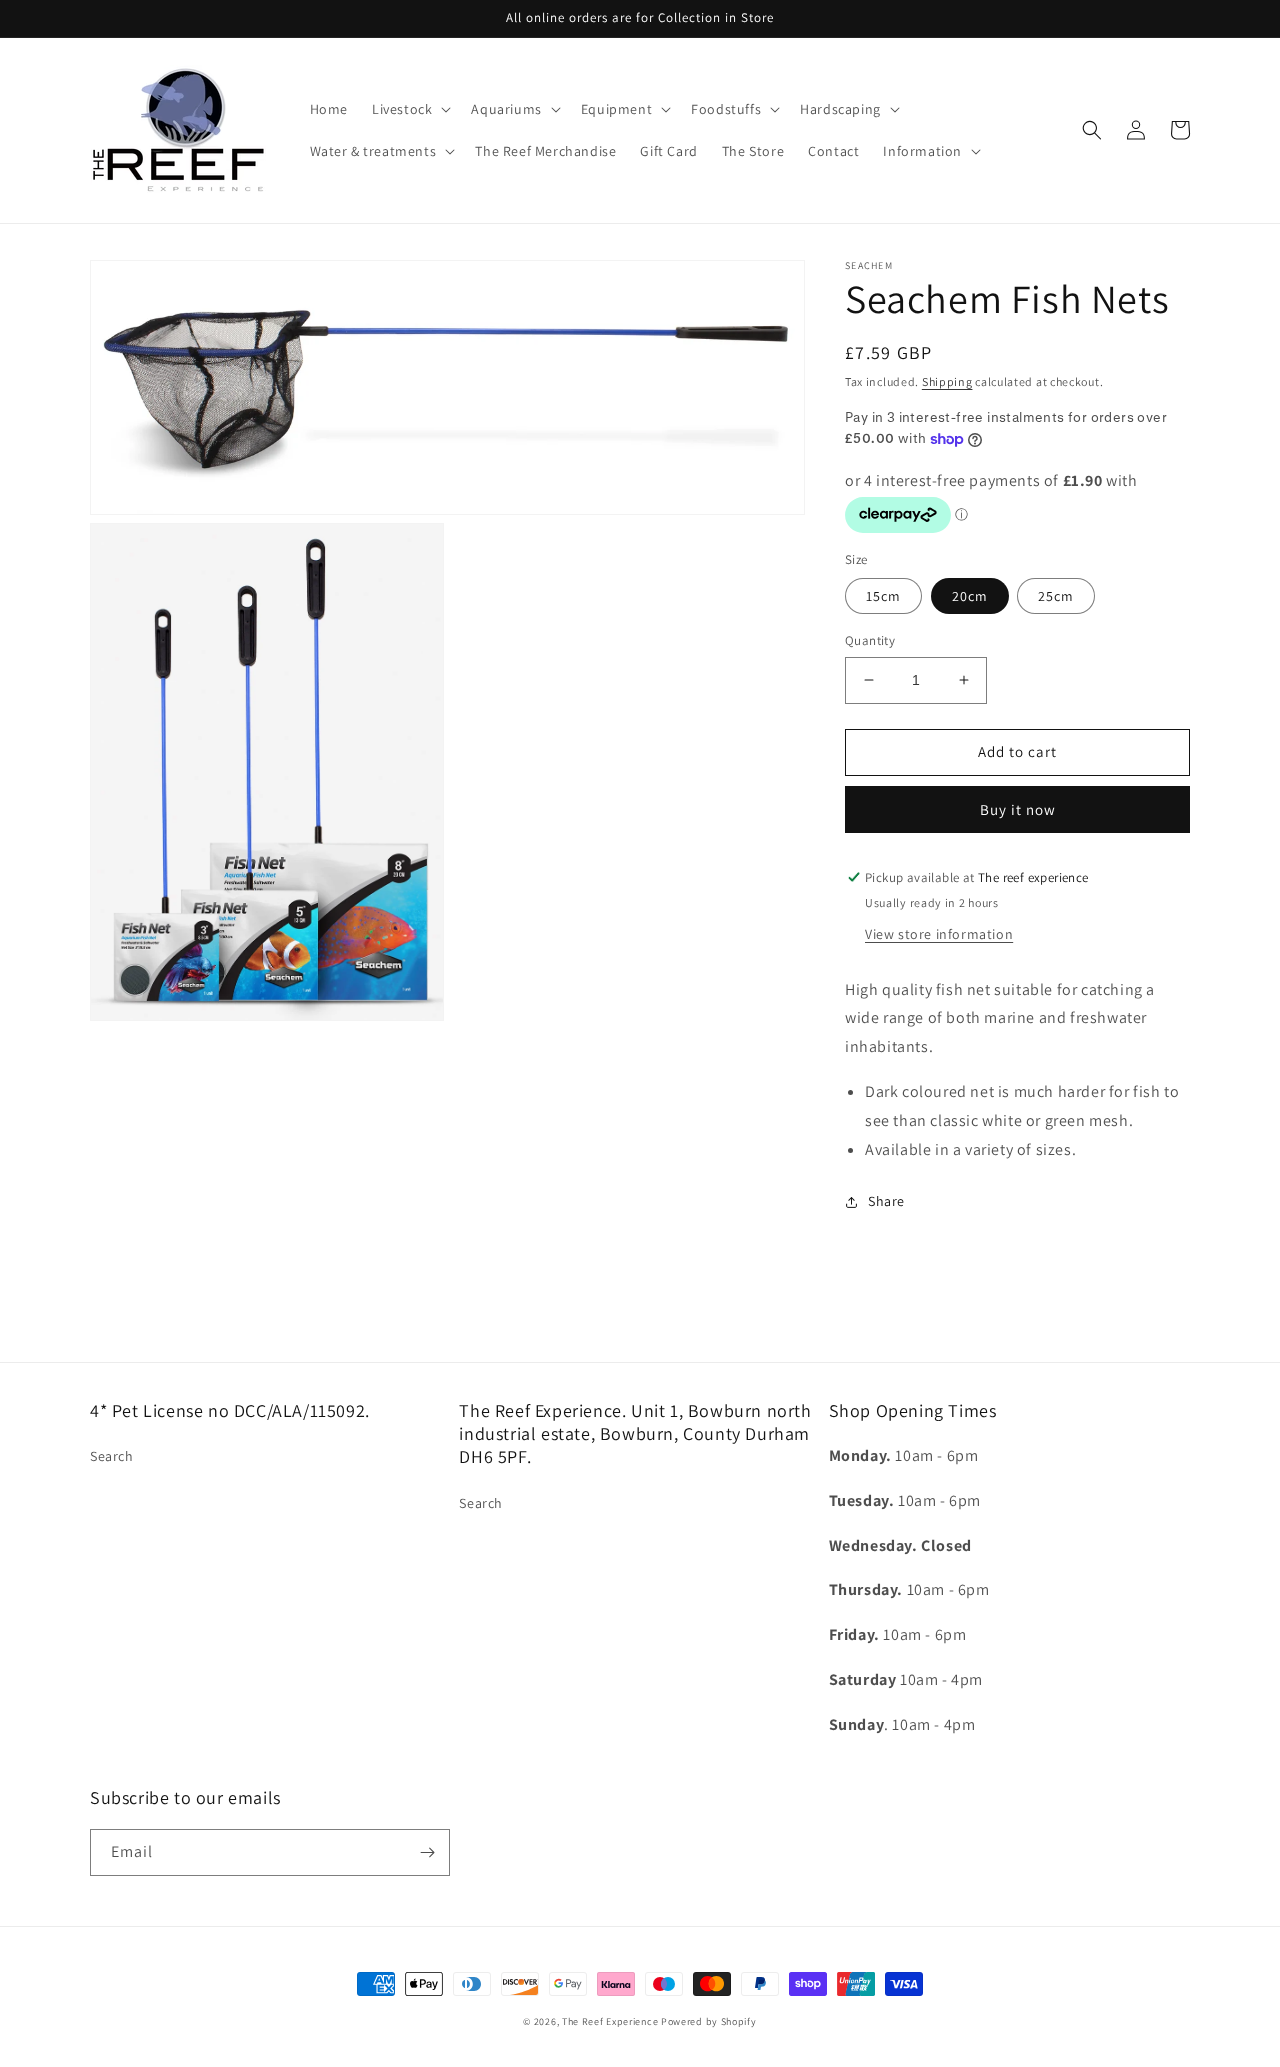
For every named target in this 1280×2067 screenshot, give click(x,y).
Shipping (947, 381)
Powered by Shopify (709, 2021)
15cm (883, 596)
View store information (939, 934)
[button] (409, 109)
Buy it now (1018, 809)
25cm (1056, 596)
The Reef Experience (610, 2021)
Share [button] (886, 1201)
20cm (970, 596)
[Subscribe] (427, 1852)
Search (112, 1456)
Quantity (870, 640)
